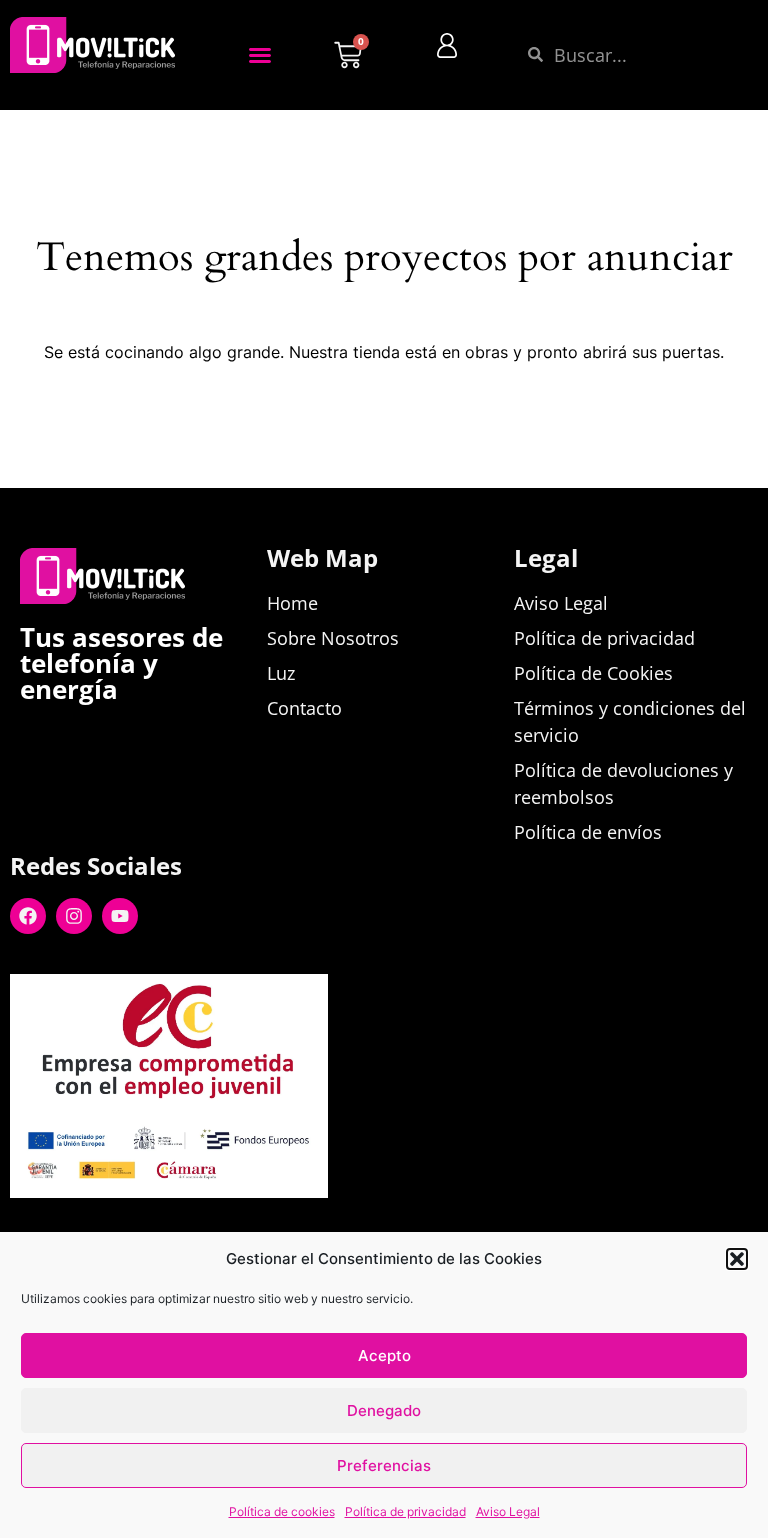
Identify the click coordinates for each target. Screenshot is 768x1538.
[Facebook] (28, 916)
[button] (737, 1259)
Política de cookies (282, 1511)
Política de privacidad (405, 1511)
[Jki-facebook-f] (22, 1230)
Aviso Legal (508, 1511)
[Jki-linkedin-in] (114, 1230)
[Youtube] (120, 916)
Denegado (384, 1410)
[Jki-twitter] (68, 1230)
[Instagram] (74, 916)
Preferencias (384, 1465)
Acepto (384, 1355)
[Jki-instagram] (160, 1230)
